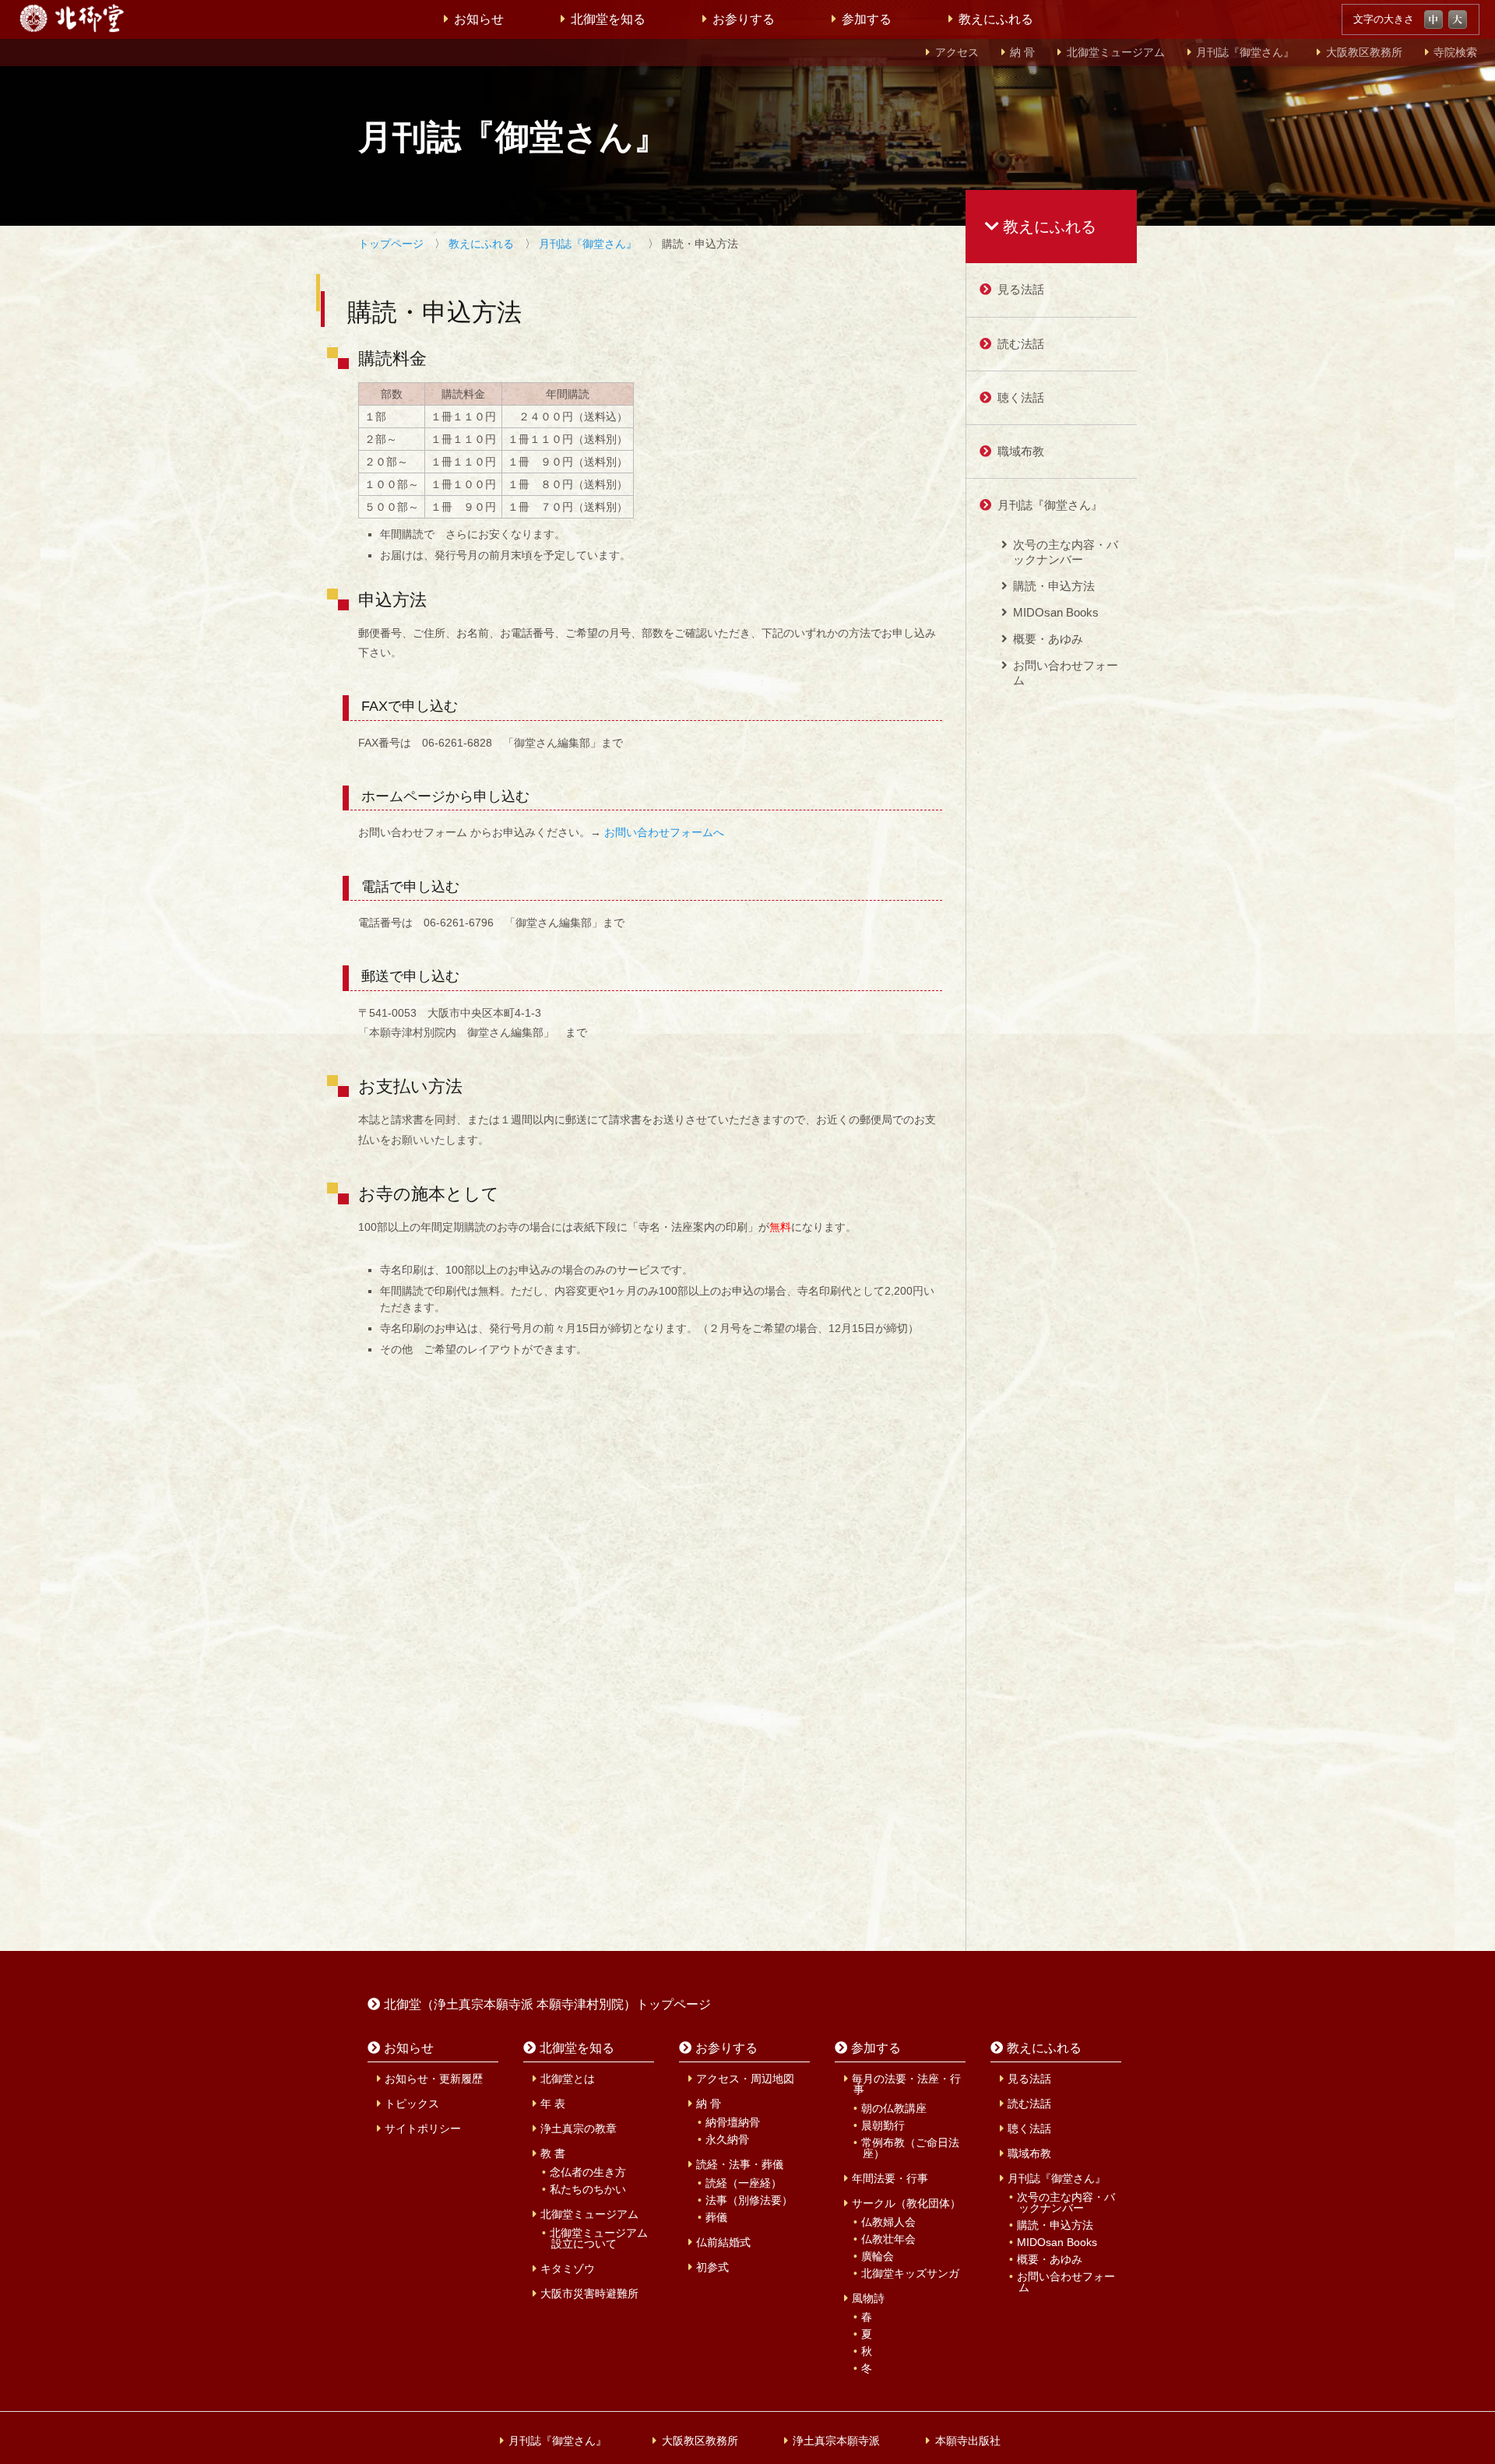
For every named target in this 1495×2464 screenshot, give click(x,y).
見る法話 (1021, 289)
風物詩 (868, 2298)
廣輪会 (878, 2256)
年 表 (553, 2104)
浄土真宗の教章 (579, 2128)
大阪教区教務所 (1364, 53)
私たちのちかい (588, 2189)
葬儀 (716, 2217)
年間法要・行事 (890, 2178)
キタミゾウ (568, 2269)
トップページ (391, 244)
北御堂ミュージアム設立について (599, 2238)
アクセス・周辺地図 (745, 2079)
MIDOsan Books (1056, 612)
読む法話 (1021, 344)
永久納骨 (727, 2139)
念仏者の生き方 (588, 2172)
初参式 (712, 2267)
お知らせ (479, 19)
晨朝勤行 (883, 2125)
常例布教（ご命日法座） (910, 2148)
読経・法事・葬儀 (740, 2164)
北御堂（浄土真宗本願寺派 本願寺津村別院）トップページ (547, 2004)
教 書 (553, 2153)
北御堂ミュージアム (1116, 53)
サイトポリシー (423, 2128)
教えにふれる (996, 19)
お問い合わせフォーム (1066, 672)
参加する (867, 19)
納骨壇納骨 (733, 2122)
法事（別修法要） (749, 2200)
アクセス (957, 53)
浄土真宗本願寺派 (836, 2441)
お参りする (744, 19)
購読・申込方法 (1054, 586)
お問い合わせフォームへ (664, 832)
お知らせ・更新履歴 (434, 2079)
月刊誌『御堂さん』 (1245, 53)
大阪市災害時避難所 (589, 2294)
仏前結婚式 (723, 2242)
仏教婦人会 (888, 2222)
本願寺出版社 (968, 2441)
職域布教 (1021, 451)
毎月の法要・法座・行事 (906, 2084)
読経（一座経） (744, 2183)
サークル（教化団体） (906, 2203)
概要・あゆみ (1048, 639)
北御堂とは (568, 2079)
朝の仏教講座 (894, 2108)
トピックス (412, 2104)
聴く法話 (1021, 397)
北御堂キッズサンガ (910, 2273)
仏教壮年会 (888, 2239)
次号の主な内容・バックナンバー (1066, 552)
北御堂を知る (608, 19)
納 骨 (1022, 53)
